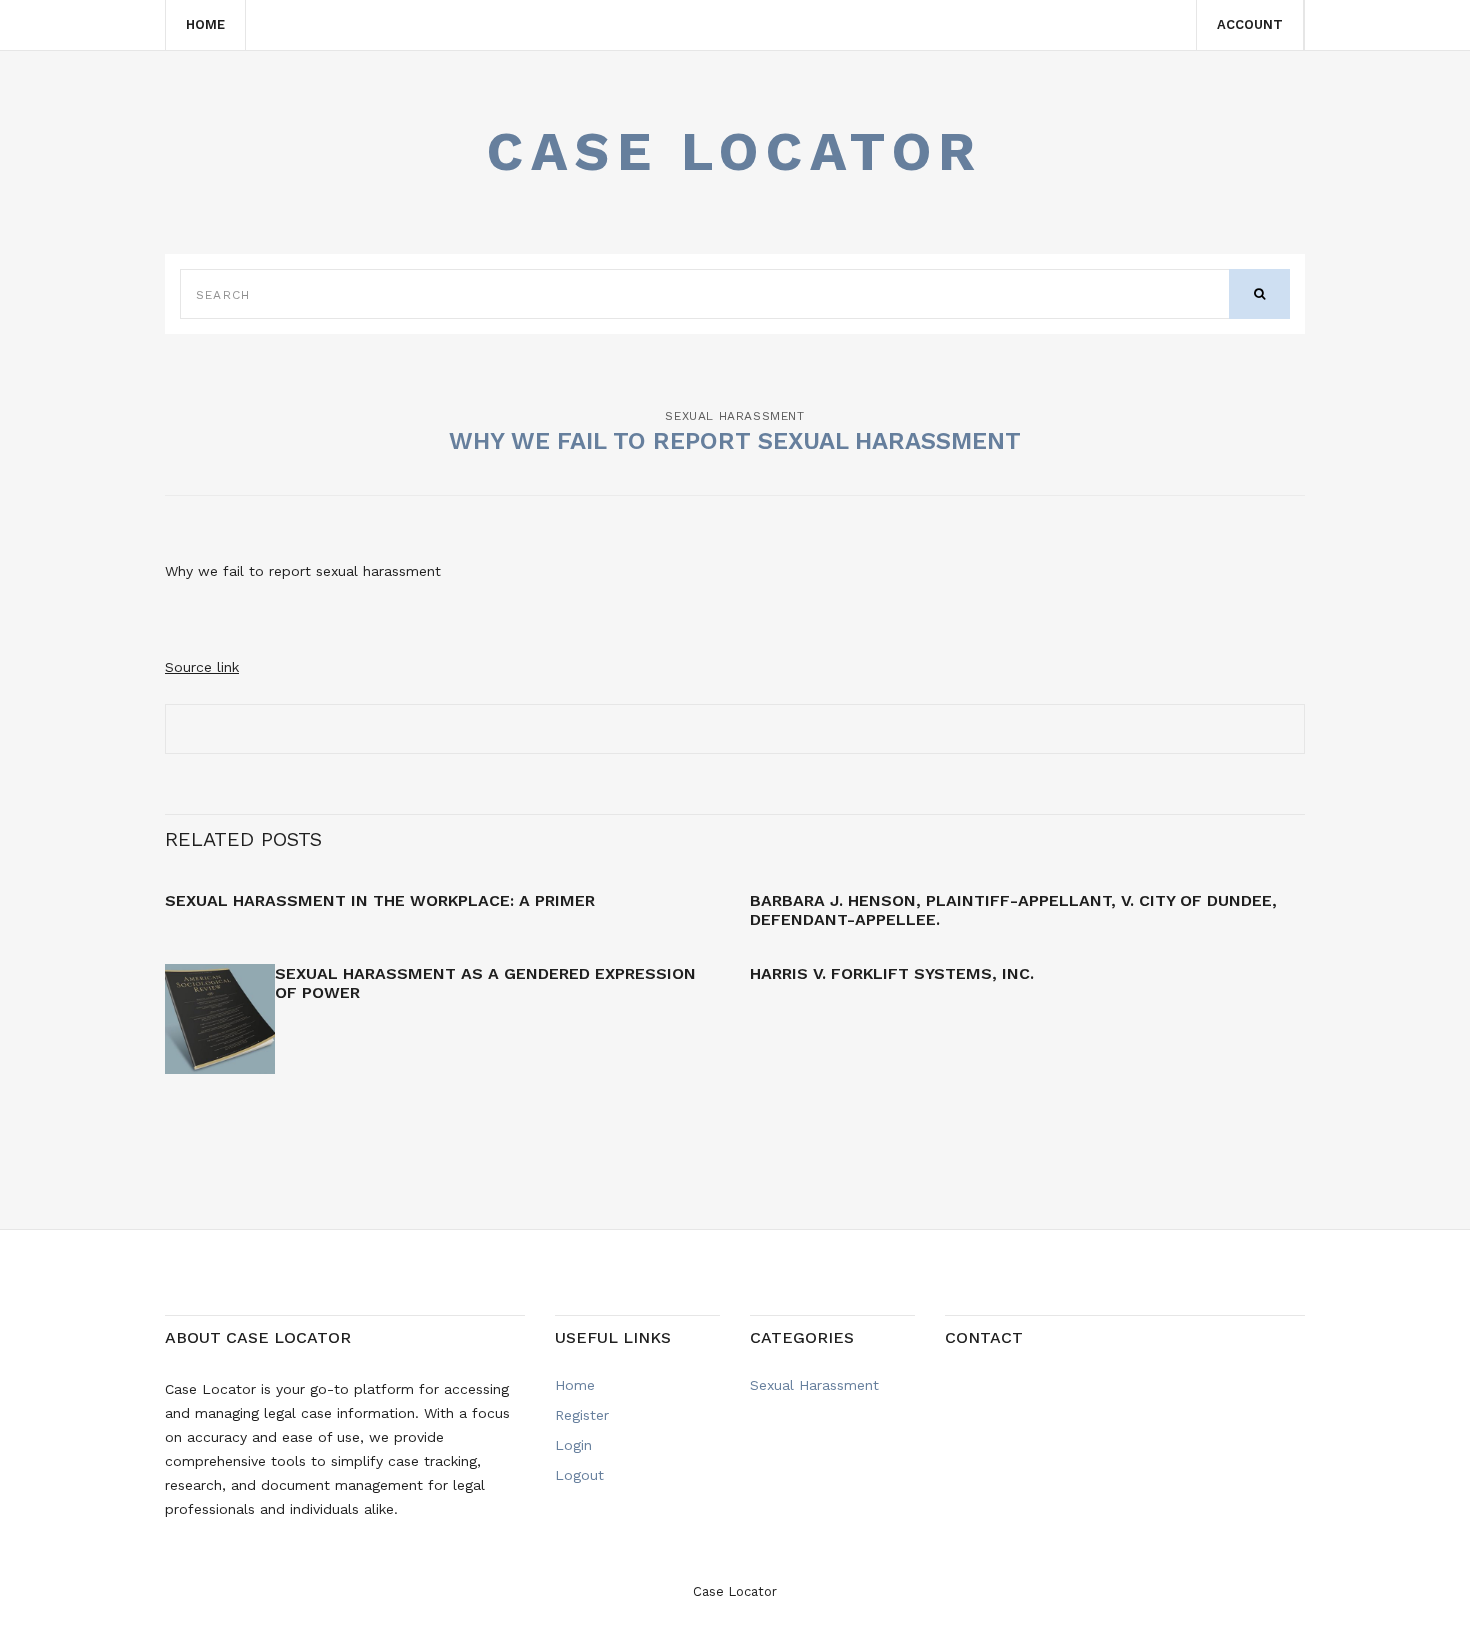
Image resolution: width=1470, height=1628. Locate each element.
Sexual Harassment (734, 416)
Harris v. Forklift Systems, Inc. (892, 973)
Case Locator (735, 151)
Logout (579, 1475)
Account (1250, 24)
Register (582, 1415)
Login (573, 1445)
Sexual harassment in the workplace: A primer (380, 900)
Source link (202, 667)
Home (205, 24)
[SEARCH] (1259, 294)
